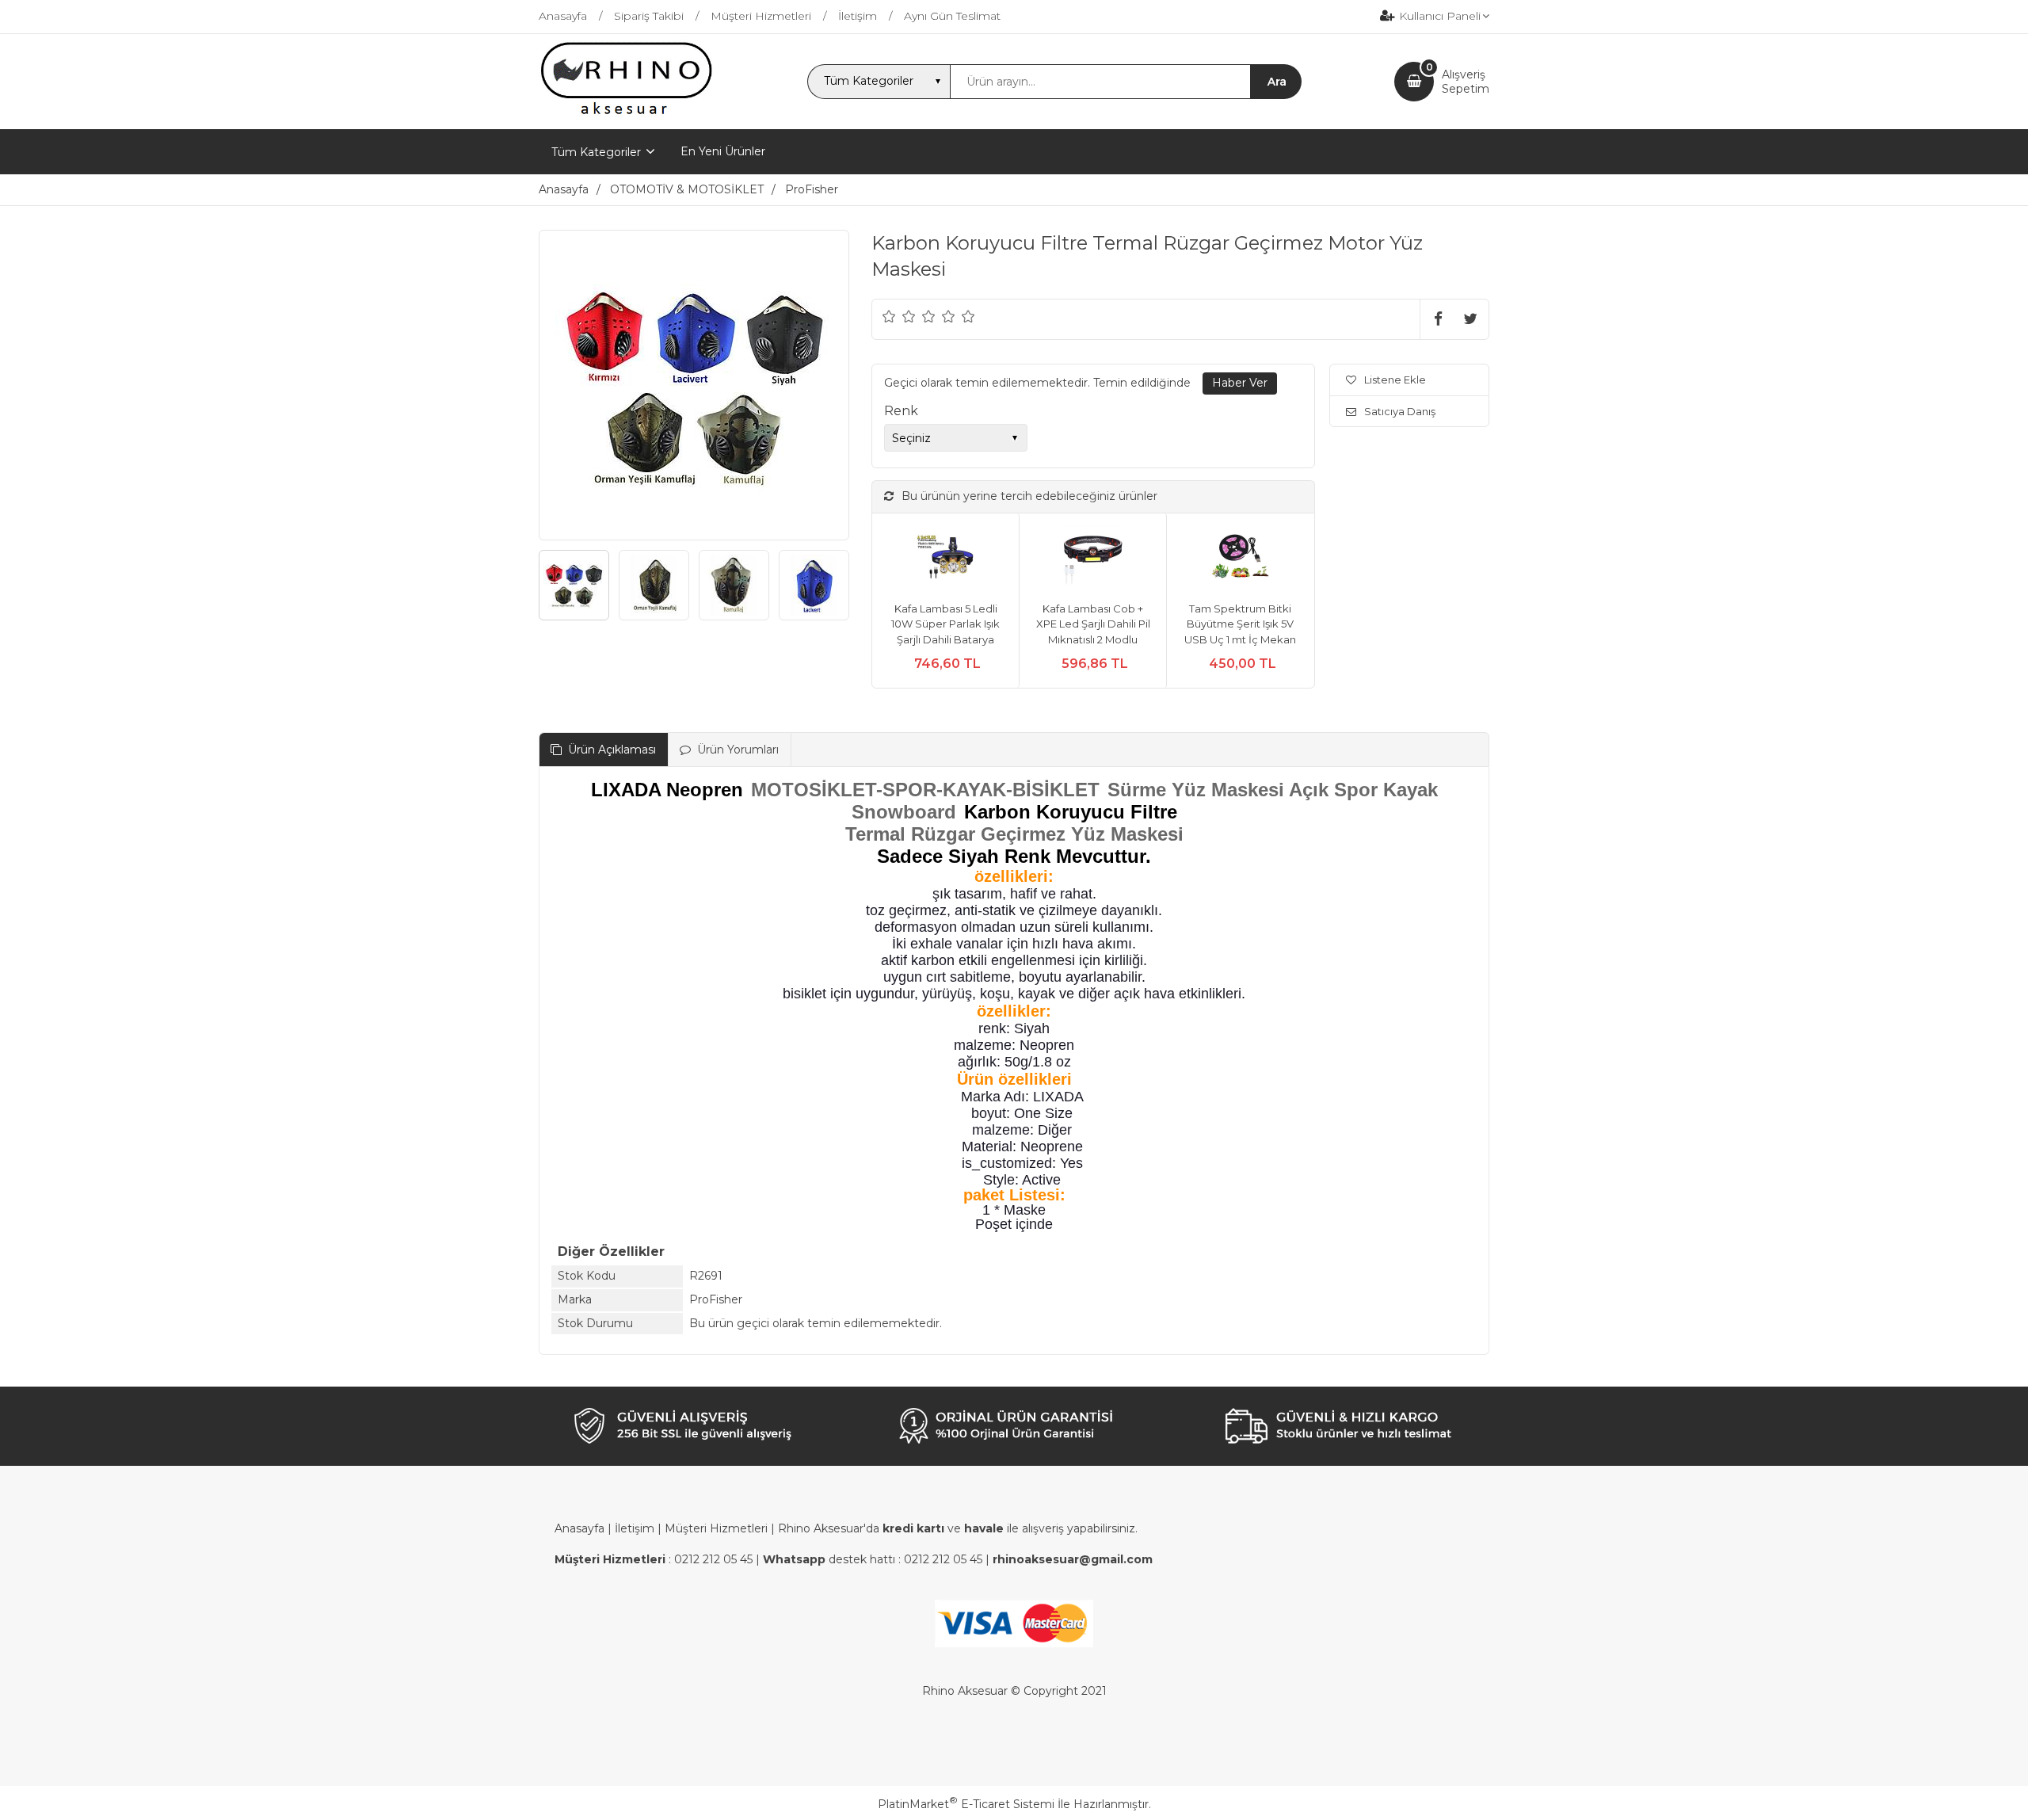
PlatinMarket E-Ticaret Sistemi (966, 1804)
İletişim (635, 1528)
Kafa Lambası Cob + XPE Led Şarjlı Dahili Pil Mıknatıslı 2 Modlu (1093, 624)
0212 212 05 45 (713, 1559)
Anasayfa (579, 1528)
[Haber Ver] (1240, 383)
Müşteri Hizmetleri (716, 1528)
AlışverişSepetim (1466, 82)
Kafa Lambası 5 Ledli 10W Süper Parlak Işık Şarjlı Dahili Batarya (945, 624)
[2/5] (899, 316)
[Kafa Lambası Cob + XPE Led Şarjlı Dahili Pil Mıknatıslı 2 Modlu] (1093, 557)
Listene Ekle (1395, 380)
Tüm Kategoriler (596, 152)
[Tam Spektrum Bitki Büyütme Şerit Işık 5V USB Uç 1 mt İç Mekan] (1240, 557)
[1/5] (889, 316)
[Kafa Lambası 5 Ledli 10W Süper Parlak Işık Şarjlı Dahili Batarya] (945, 557)
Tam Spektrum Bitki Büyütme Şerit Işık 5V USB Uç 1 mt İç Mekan (1240, 624)
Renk (901, 411)
